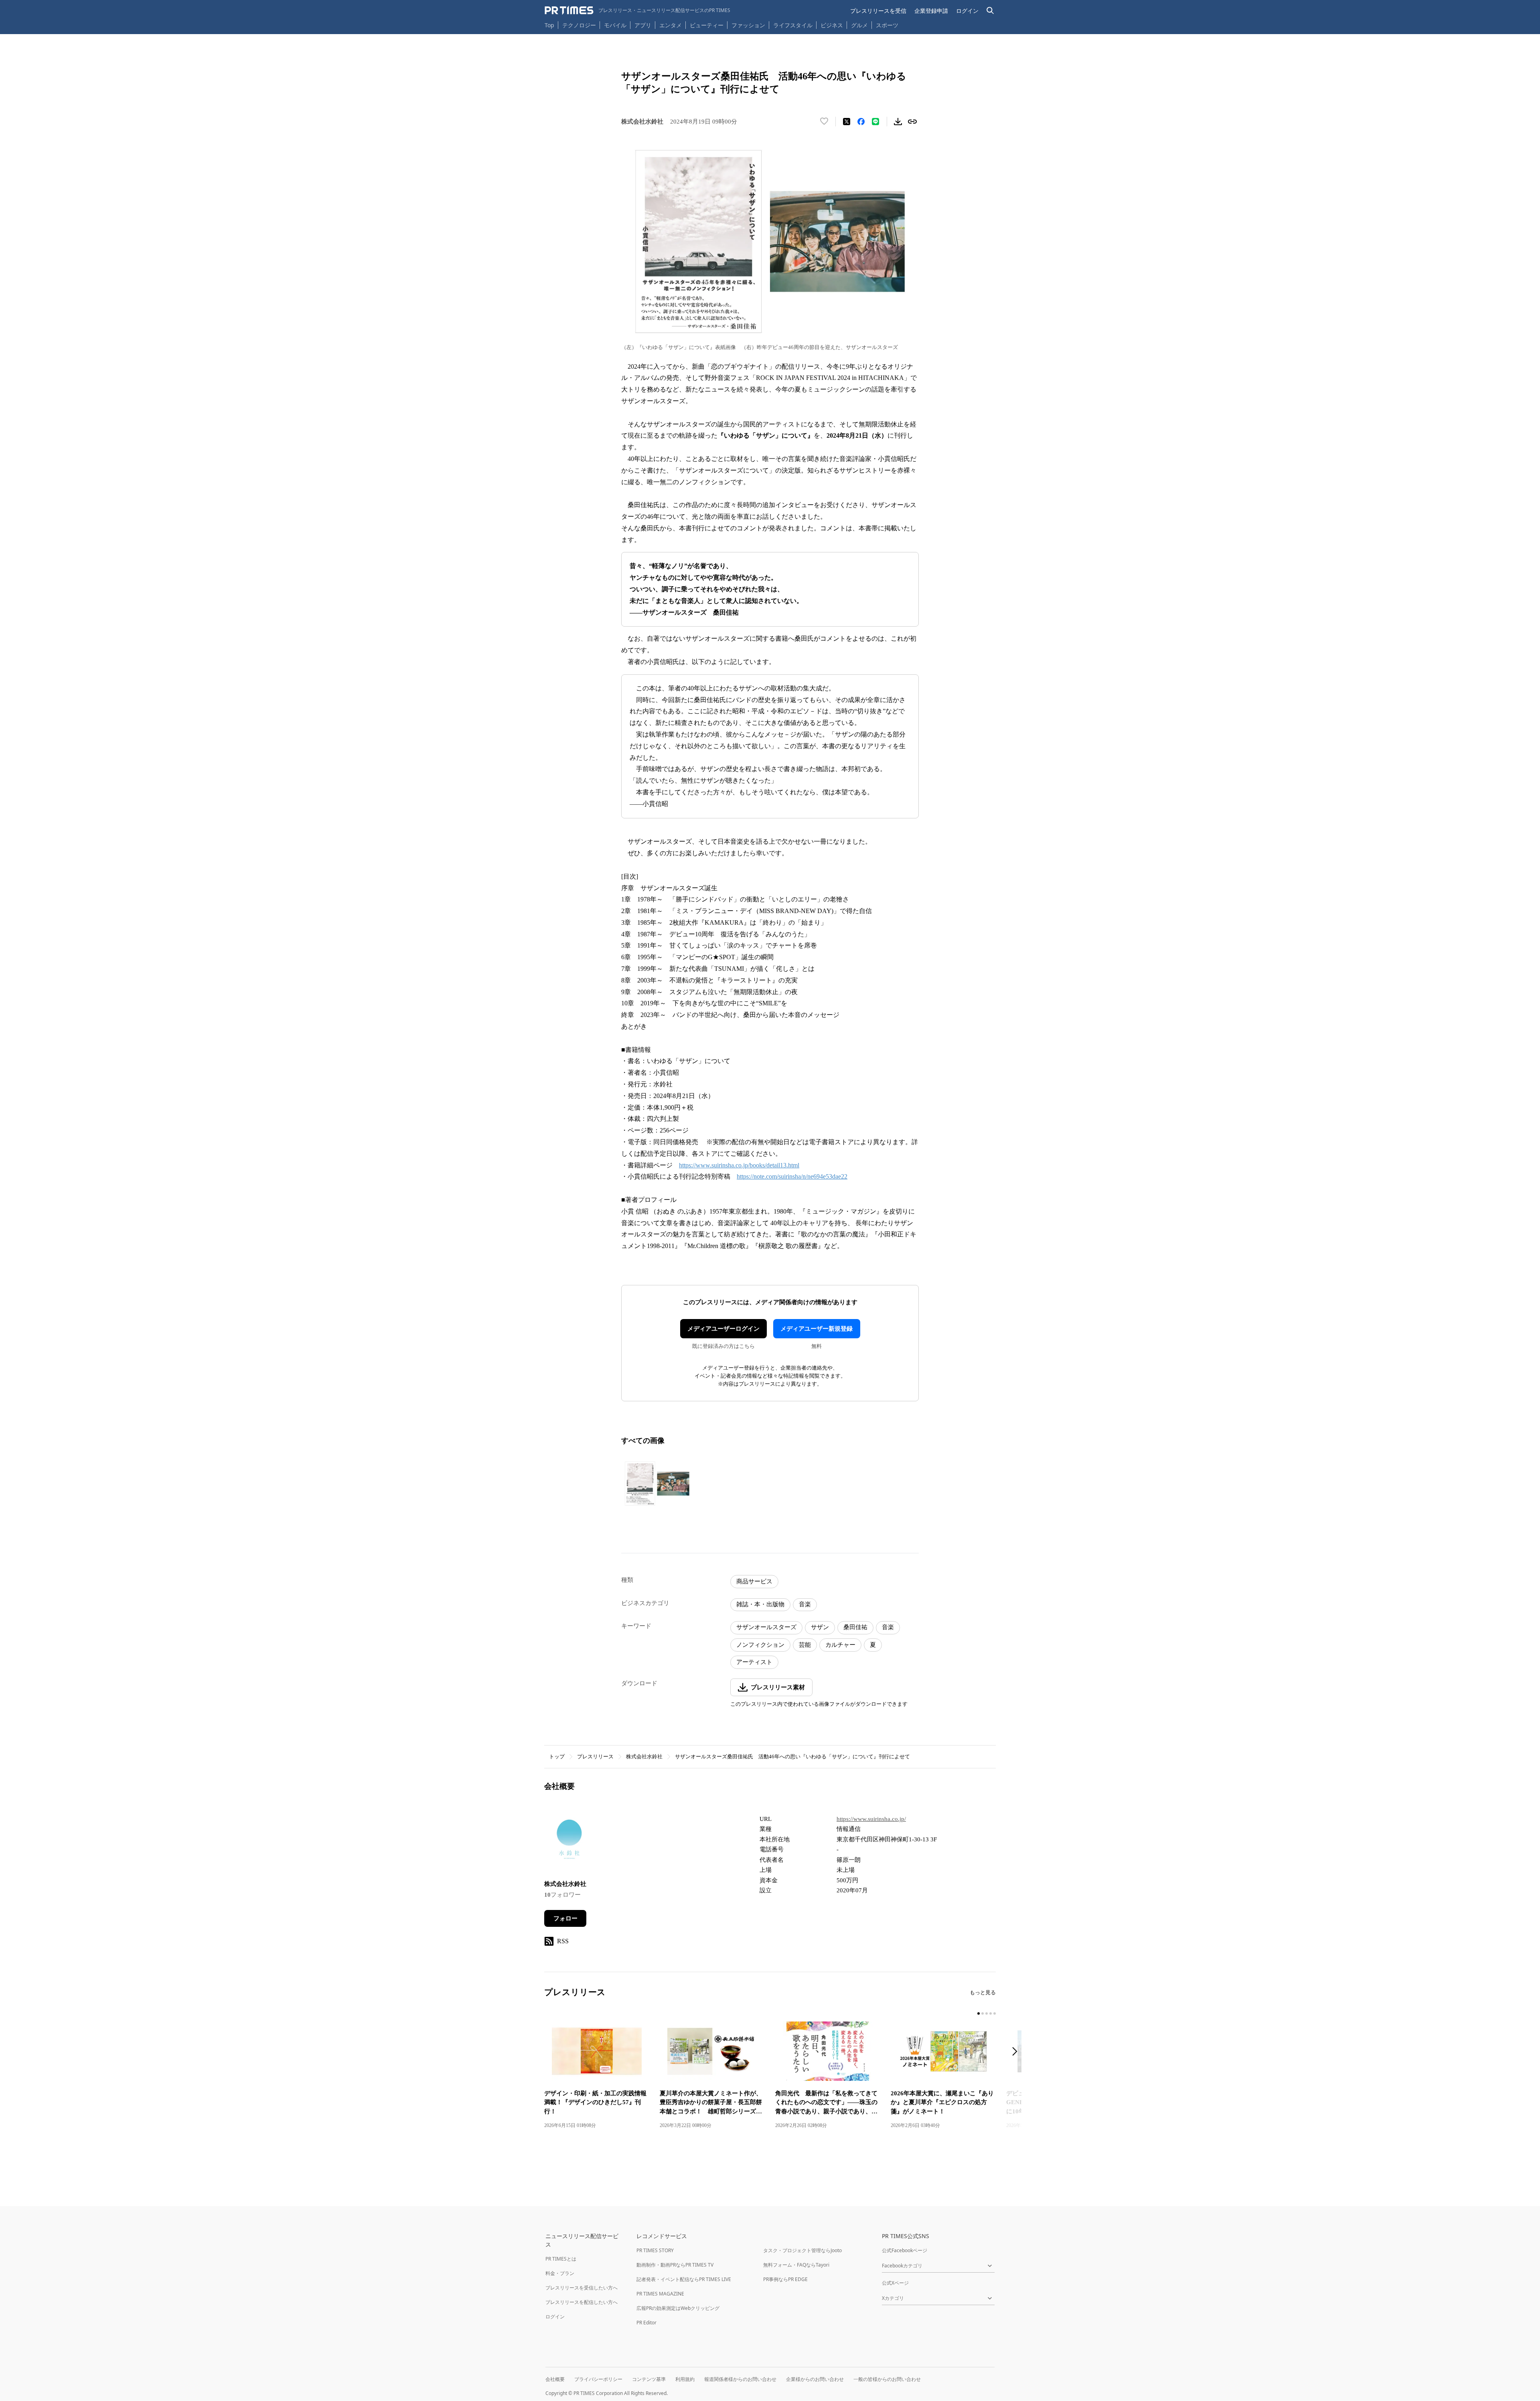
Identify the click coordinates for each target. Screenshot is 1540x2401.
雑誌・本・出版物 (760, 1604)
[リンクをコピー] (912, 122)
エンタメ (671, 25)
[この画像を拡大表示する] (657, 1484)
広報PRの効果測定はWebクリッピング (678, 2308)
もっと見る (983, 1992)
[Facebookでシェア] (861, 122)
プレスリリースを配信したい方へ (582, 2302)
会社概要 (555, 2379)
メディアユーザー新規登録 (817, 1329)
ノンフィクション (760, 1645)
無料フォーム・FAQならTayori (796, 2265)
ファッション (748, 25)
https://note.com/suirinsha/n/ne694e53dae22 (792, 1176)
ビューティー (707, 25)
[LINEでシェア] (875, 122)
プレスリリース (595, 1757)
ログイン (967, 11)
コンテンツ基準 (649, 2379)
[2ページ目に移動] (983, 2013)
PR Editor (646, 2323)
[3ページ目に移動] (987, 2013)
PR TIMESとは (561, 2259)
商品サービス (754, 1581)
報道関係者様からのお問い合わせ (740, 2379)
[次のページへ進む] (1017, 2052)
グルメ (859, 25)
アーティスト (754, 1662)
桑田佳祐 (855, 1627)
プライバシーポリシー (598, 2379)
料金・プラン (560, 2273)
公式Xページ (895, 2283)
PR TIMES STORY (655, 2250)
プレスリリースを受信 (878, 11)
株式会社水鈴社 (644, 1757)
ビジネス (832, 25)
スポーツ (887, 25)
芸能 (805, 1645)
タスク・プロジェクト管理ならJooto (802, 2250)
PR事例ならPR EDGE (785, 2279)
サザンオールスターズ (766, 1627)
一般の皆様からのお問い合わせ (887, 2379)
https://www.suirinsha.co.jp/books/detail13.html (739, 1165)
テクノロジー (579, 25)
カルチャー (840, 1645)
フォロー (565, 1918)
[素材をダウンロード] (898, 122)
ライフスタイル (793, 25)
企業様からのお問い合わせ (815, 2379)
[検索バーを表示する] (990, 11)
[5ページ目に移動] (995, 2013)
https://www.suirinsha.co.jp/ (871, 1819)
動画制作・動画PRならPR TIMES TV (675, 2265)
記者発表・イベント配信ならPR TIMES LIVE (684, 2279)
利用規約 (685, 2379)
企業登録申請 (931, 11)
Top (549, 25)
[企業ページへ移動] (569, 1842)
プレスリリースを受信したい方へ (582, 2288)
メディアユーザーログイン (723, 1329)
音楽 (805, 1604)
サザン (820, 1627)
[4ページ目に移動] (991, 2013)
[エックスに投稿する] (847, 122)
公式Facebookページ (905, 2250)
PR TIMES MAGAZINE (660, 2294)
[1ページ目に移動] (979, 2013)
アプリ (643, 25)
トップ (557, 1757)
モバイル (615, 25)
